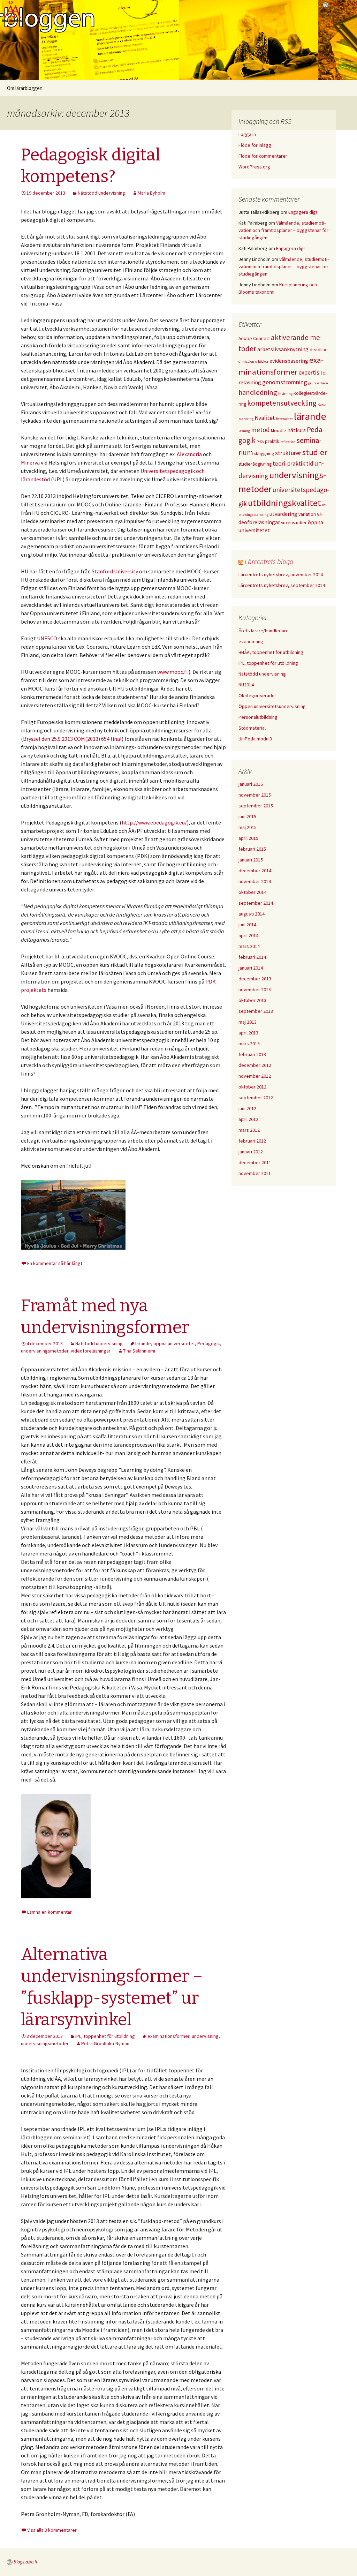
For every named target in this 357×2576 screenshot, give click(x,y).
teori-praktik (289, 464)
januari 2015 (251, 860)
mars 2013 (249, 1044)
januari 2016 (251, 784)
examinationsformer (168, 2036)
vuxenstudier (294, 522)
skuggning (264, 453)
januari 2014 (251, 968)
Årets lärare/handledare (264, 631)
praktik (272, 441)
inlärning (285, 394)
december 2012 (255, 1065)
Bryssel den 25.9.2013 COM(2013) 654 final (72, 739)
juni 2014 (247, 925)
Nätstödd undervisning (101, 193)
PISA (260, 442)
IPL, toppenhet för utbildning (105, 2036)
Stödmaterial (252, 728)
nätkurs (297, 430)
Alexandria (189, 454)
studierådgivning (255, 464)
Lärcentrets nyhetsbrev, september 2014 (282, 585)
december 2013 (255, 979)
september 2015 (256, 806)
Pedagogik (209, 1343)
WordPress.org (254, 167)
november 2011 (255, 1173)
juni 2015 (247, 816)
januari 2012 (251, 1152)
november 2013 (255, 989)
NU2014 (246, 685)
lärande (143, 1343)
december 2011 (255, 1162)
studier (315, 452)
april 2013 (248, 1033)
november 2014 (255, 881)
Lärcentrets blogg (269, 561)
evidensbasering (289, 361)
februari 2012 (252, 1141)
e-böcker (262, 361)
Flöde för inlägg (255, 145)
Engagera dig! (303, 212)
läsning (244, 431)
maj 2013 (248, 1022)
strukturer (288, 453)
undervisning (205, 2036)
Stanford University (115, 571)
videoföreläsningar (91, 1351)
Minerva (30, 462)
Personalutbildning (258, 717)
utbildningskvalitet (284, 503)
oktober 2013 (252, 1000)
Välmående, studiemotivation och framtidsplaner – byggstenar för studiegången (283, 230)
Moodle (279, 430)
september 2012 (256, 1098)
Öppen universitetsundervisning (272, 706)
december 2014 (255, 871)
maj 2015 (248, 827)
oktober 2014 (252, 892)
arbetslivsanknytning (283, 349)
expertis (309, 372)
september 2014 (256, 903)
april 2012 (248, 1119)
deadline (319, 349)
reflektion (288, 442)
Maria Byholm (151, 193)
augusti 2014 (252, 914)
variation (307, 514)
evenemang (251, 641)
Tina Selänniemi (139, 1351)
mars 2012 (249, 1130)
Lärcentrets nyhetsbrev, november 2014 (281, 574)
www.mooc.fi (172, 672)
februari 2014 (252, 957)
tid (310, 464)
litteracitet (284, 419)
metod (260, 430)
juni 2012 (247, 1108)
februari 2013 (252, 1054)
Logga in (247, 134)
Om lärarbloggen (25, 88)
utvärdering (283, 514)
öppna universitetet (174, 1343)
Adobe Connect (254, 338)
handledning (258, 392)
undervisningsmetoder (45, 1351)
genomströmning (285, 382)
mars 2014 (249, 946)
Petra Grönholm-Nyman (105, 2043)
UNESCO (47, 638)
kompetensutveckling (282, 403)
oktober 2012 (252, 1087)
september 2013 (256, 1011)
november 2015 (255, 795)
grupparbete (318, 383)
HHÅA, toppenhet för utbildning (271, 652)
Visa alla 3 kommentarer (52, 2530)
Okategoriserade (257, 695)
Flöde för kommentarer (263, 156)
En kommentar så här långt (55, 1263)
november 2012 (255, 1076)
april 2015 (248, 838)
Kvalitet (265, 418)
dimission (246, 361)
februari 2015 (252, 849)
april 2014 (248, 935)
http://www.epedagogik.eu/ (154, 822)
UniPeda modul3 (255, 739)
